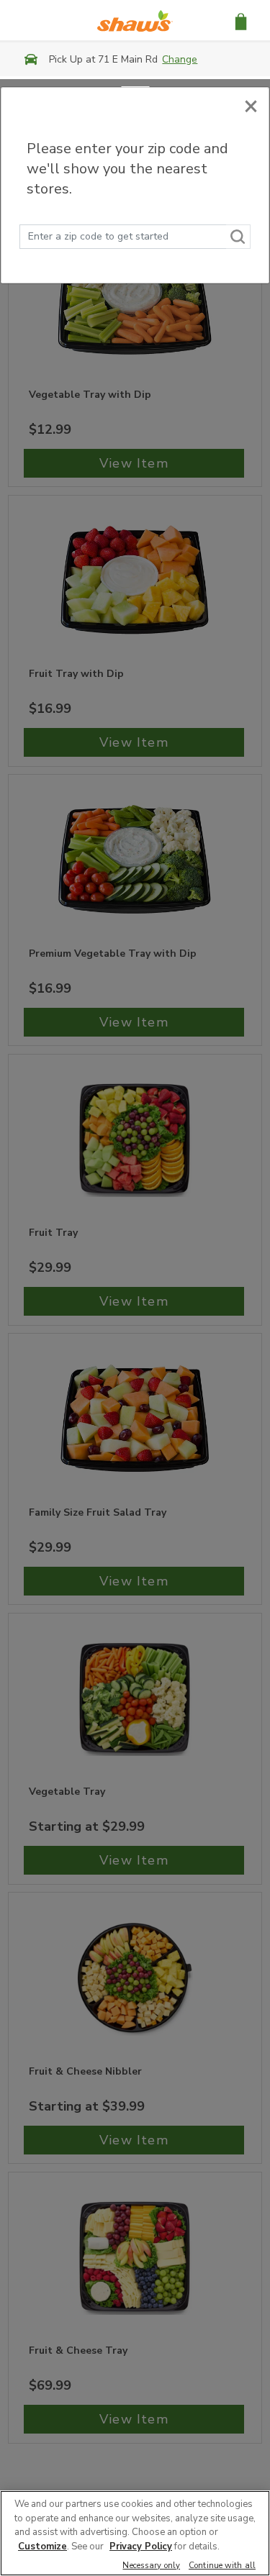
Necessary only (151, 2566)
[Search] (238, 237)
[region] (135, 2533)
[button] (241, 21)
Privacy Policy (141, 2547)
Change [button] (180, 59)
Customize (42, 2547)
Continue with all (222, 2566)
